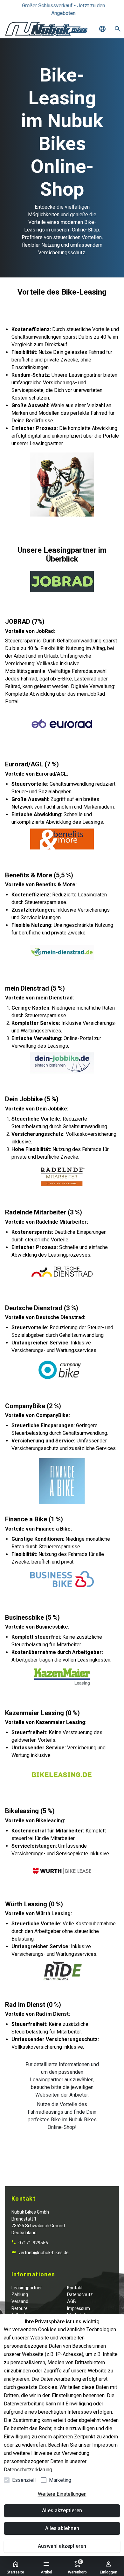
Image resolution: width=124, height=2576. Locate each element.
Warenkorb (77, 2567)
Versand (20, 2301)
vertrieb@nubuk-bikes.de (43, 2253)
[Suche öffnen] (118, 29)
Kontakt (75, 2288)
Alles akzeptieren (62, 2511)
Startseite (15, 2572)
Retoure (20, 2308)
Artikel (46, 2572)
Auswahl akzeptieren (62, 2546)
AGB (72, 2301)
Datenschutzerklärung (28, 2470)
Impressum (105, 2445)
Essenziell (24, 2480)
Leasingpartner (27, 2288)
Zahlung (20, 2294)
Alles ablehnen (62, 2528)
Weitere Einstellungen (62, 2494)
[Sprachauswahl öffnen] (102, 29)
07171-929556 (33, 2243)
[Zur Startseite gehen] (46, 29)
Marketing (60, 2480)
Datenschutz (80, 2294)
